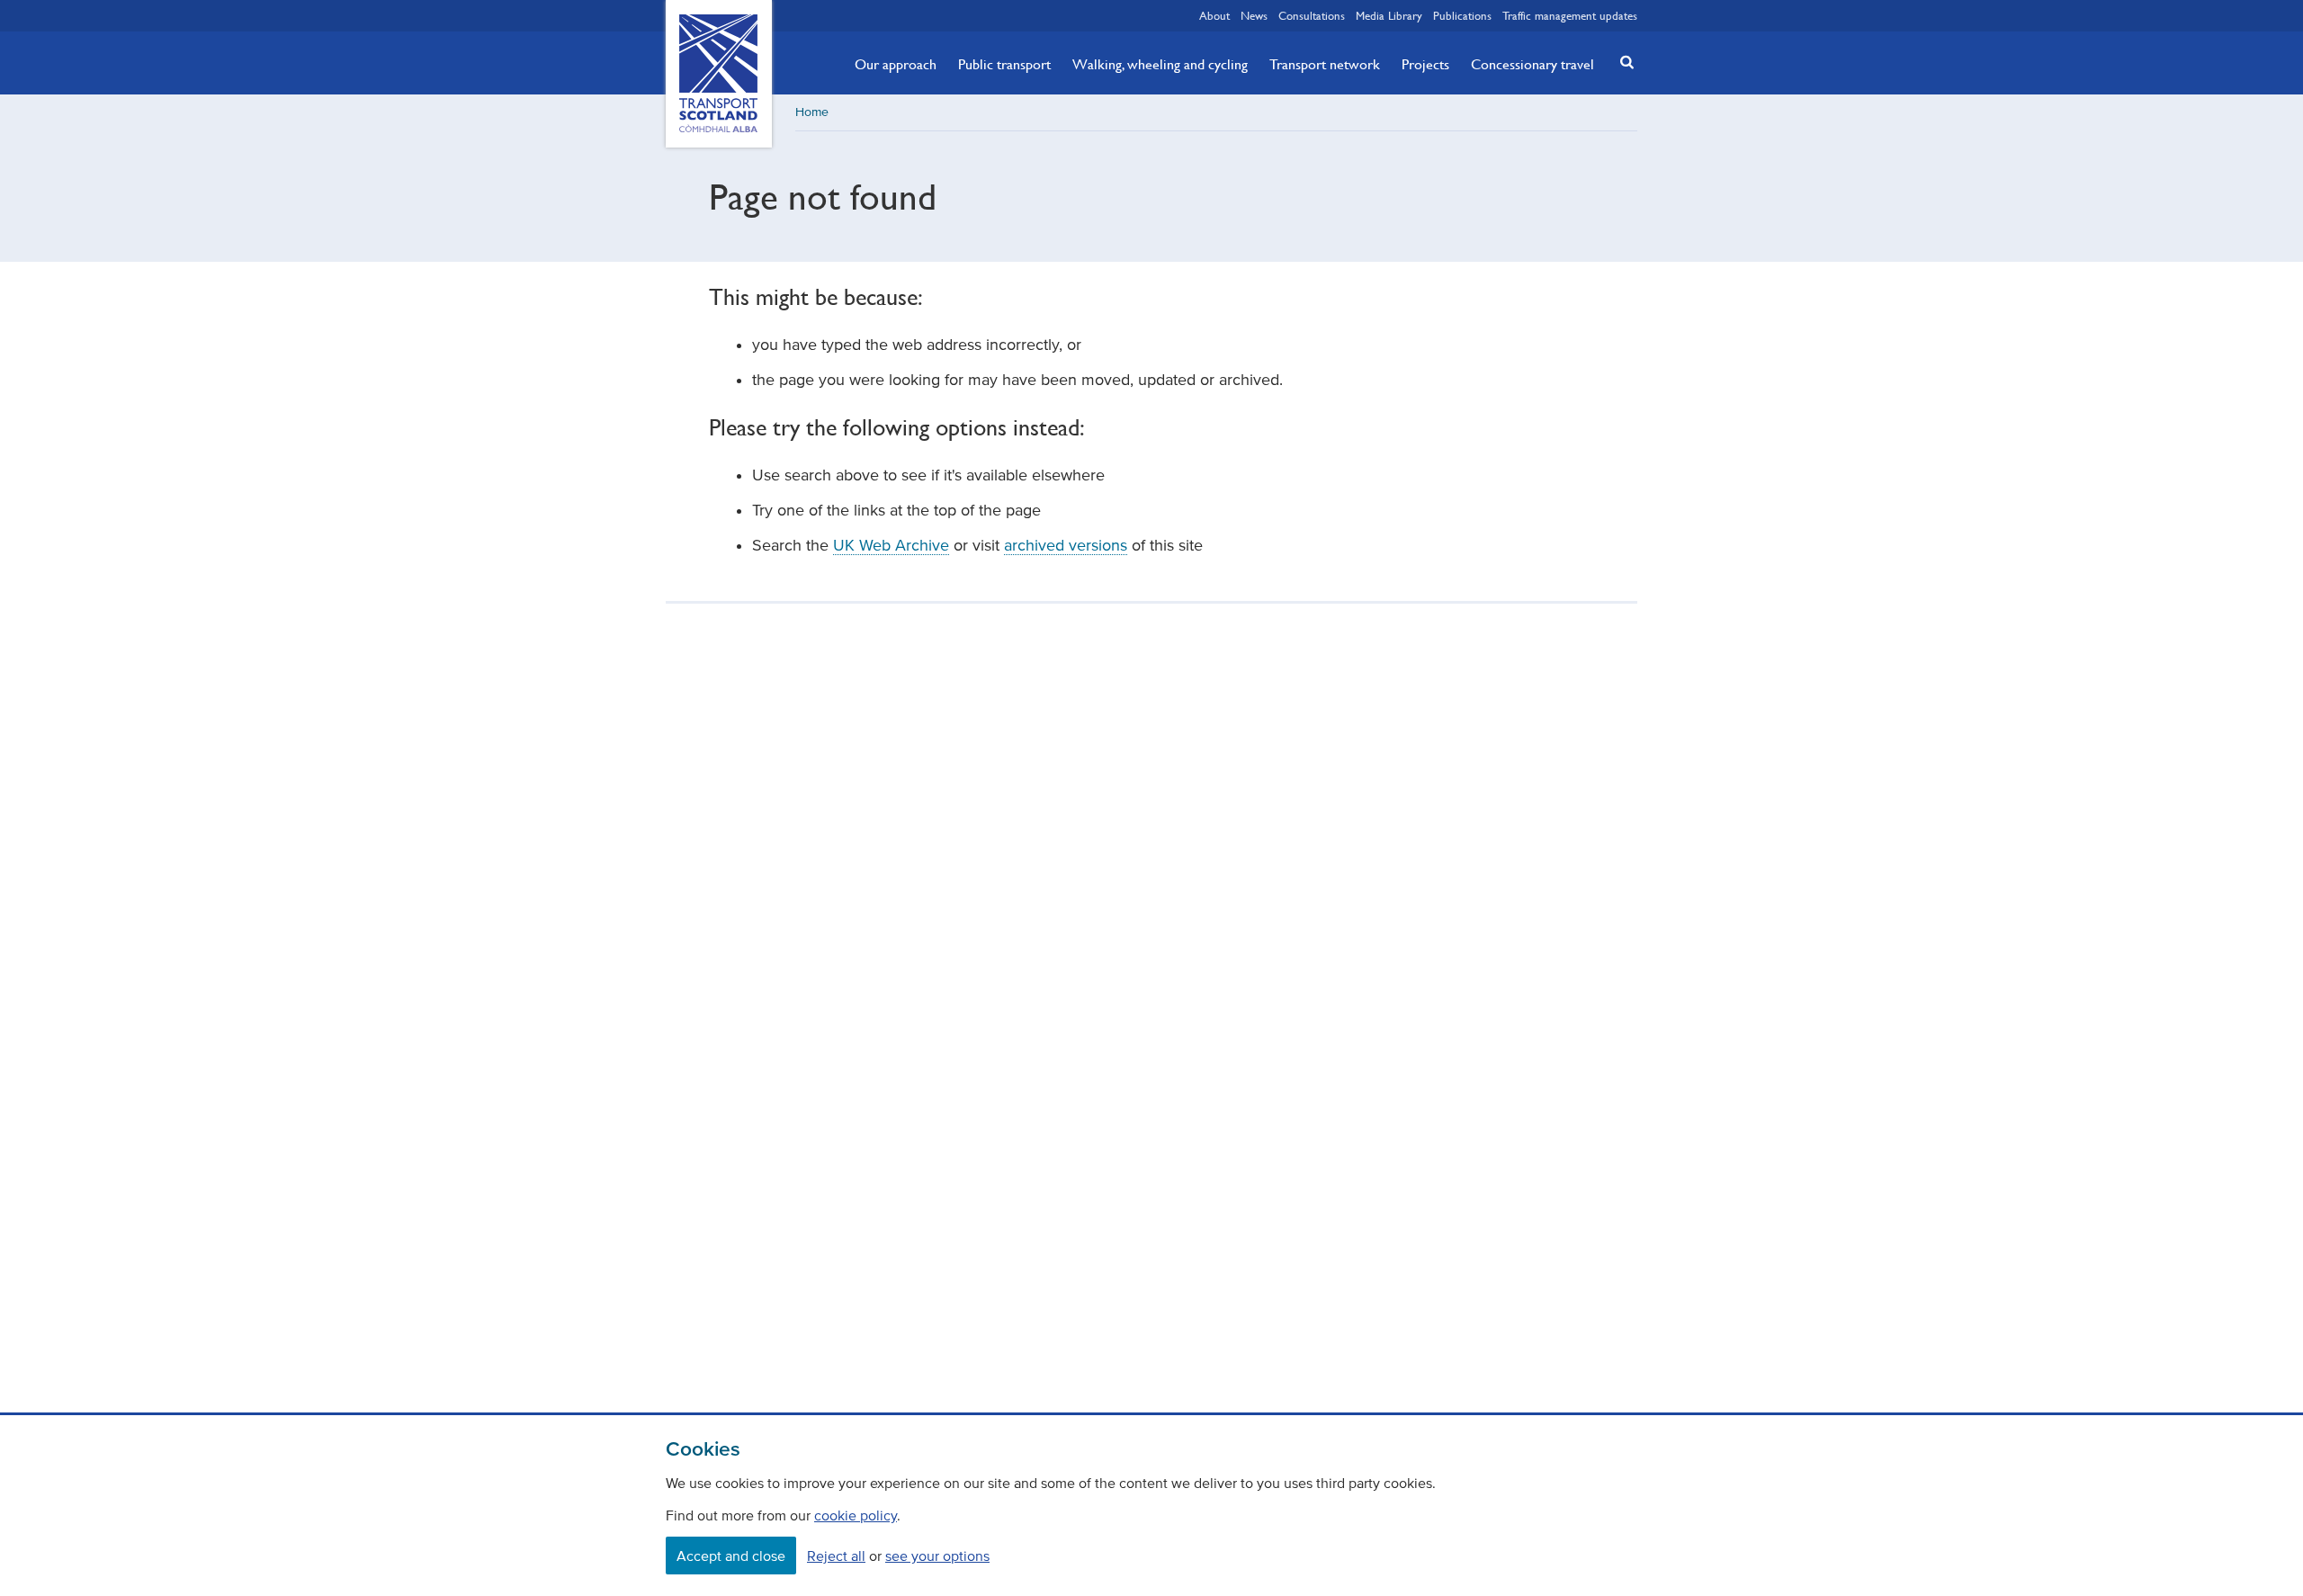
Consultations (1312, 15)
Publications (1462, 15)
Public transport (1004, 64)
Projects (1425, 64)
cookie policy (856, 1515)
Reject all (836, 1556)
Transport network (1325, 64)
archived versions (1066, 545)
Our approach (896, 64)
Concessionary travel (1532, 64)
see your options (937, 1556)
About (1214, 15)
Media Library (1389, 15)
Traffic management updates (1570, 15)
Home (812, 112)
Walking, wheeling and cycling (1160, 64)
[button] (1622, 62)
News (1254, 15)
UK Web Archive (891, 545)
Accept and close (731, 1556)
